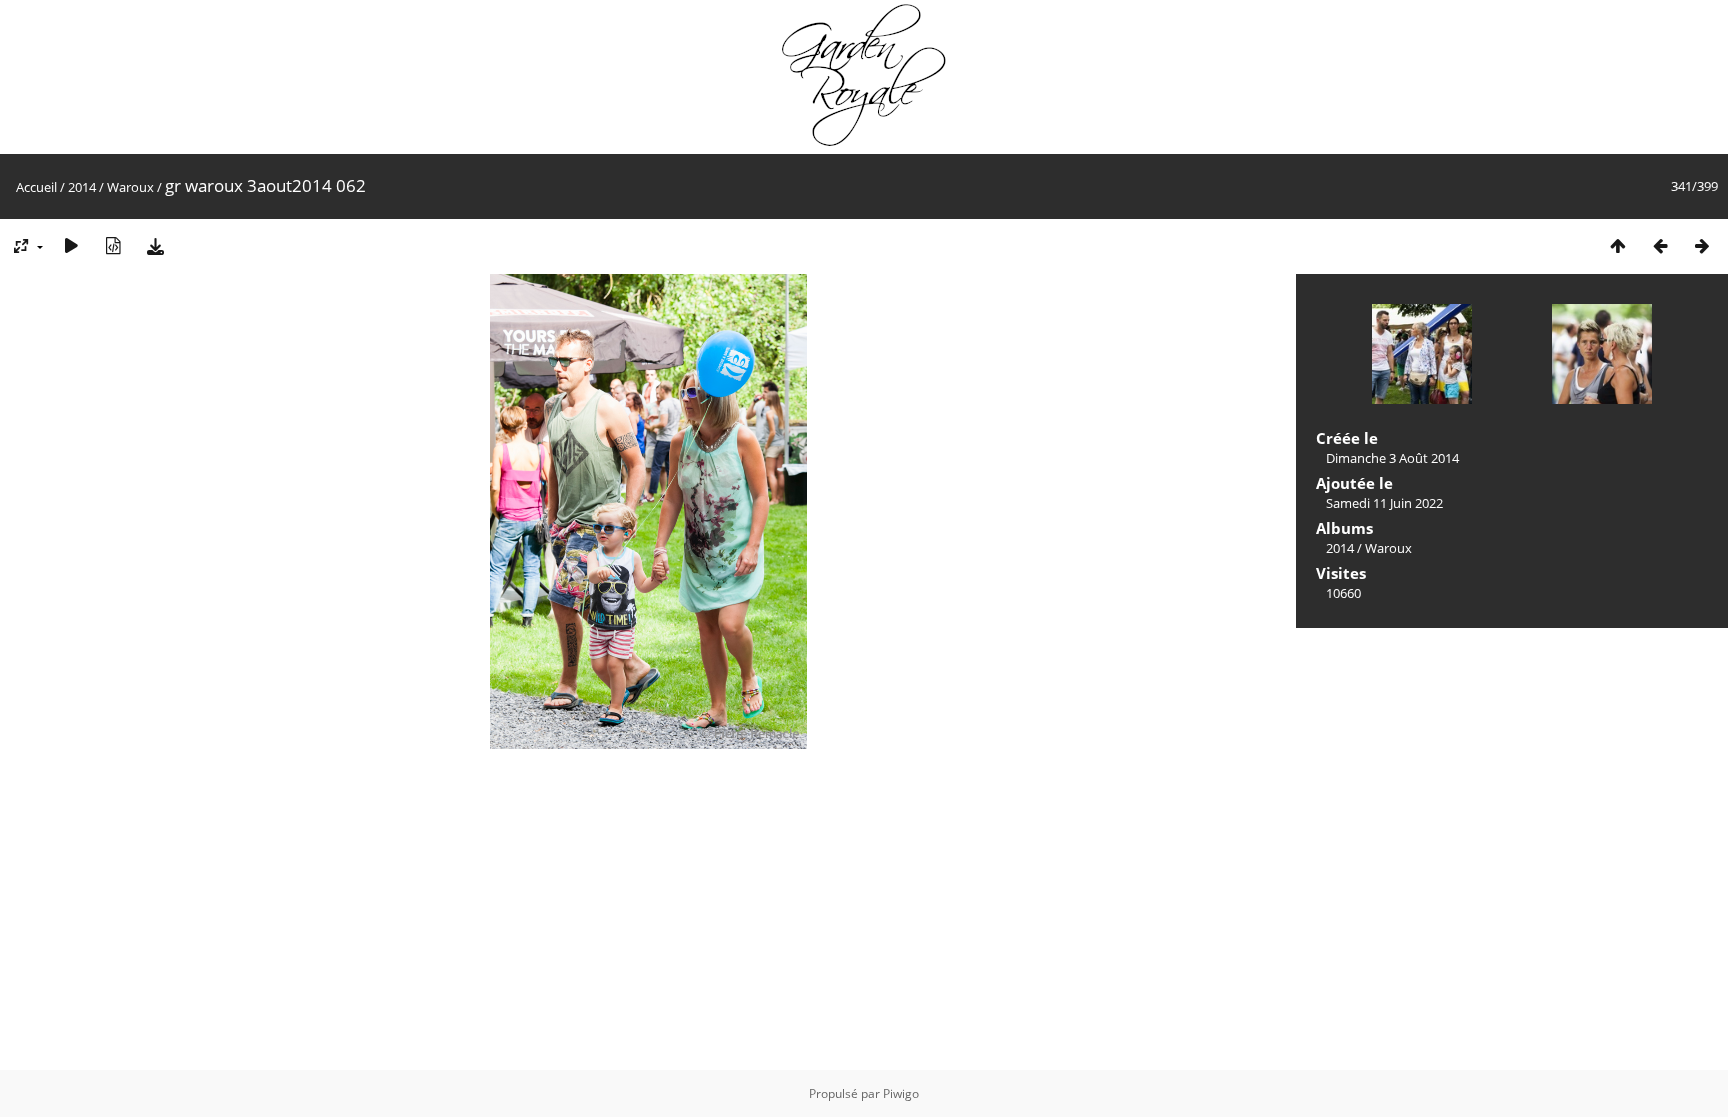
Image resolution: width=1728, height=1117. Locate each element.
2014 (82, 187)
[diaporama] (71, 245)
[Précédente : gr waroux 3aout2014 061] (1660, 245)
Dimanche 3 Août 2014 (1392, 458)
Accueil (36, 187)
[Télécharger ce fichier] (155, 245)
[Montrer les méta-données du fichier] (113, 245)
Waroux (130, 187)
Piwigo (901, 1093)
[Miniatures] (1618, 245)
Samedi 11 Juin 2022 (1384, 503)
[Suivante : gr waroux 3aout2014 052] (1702, 245)
